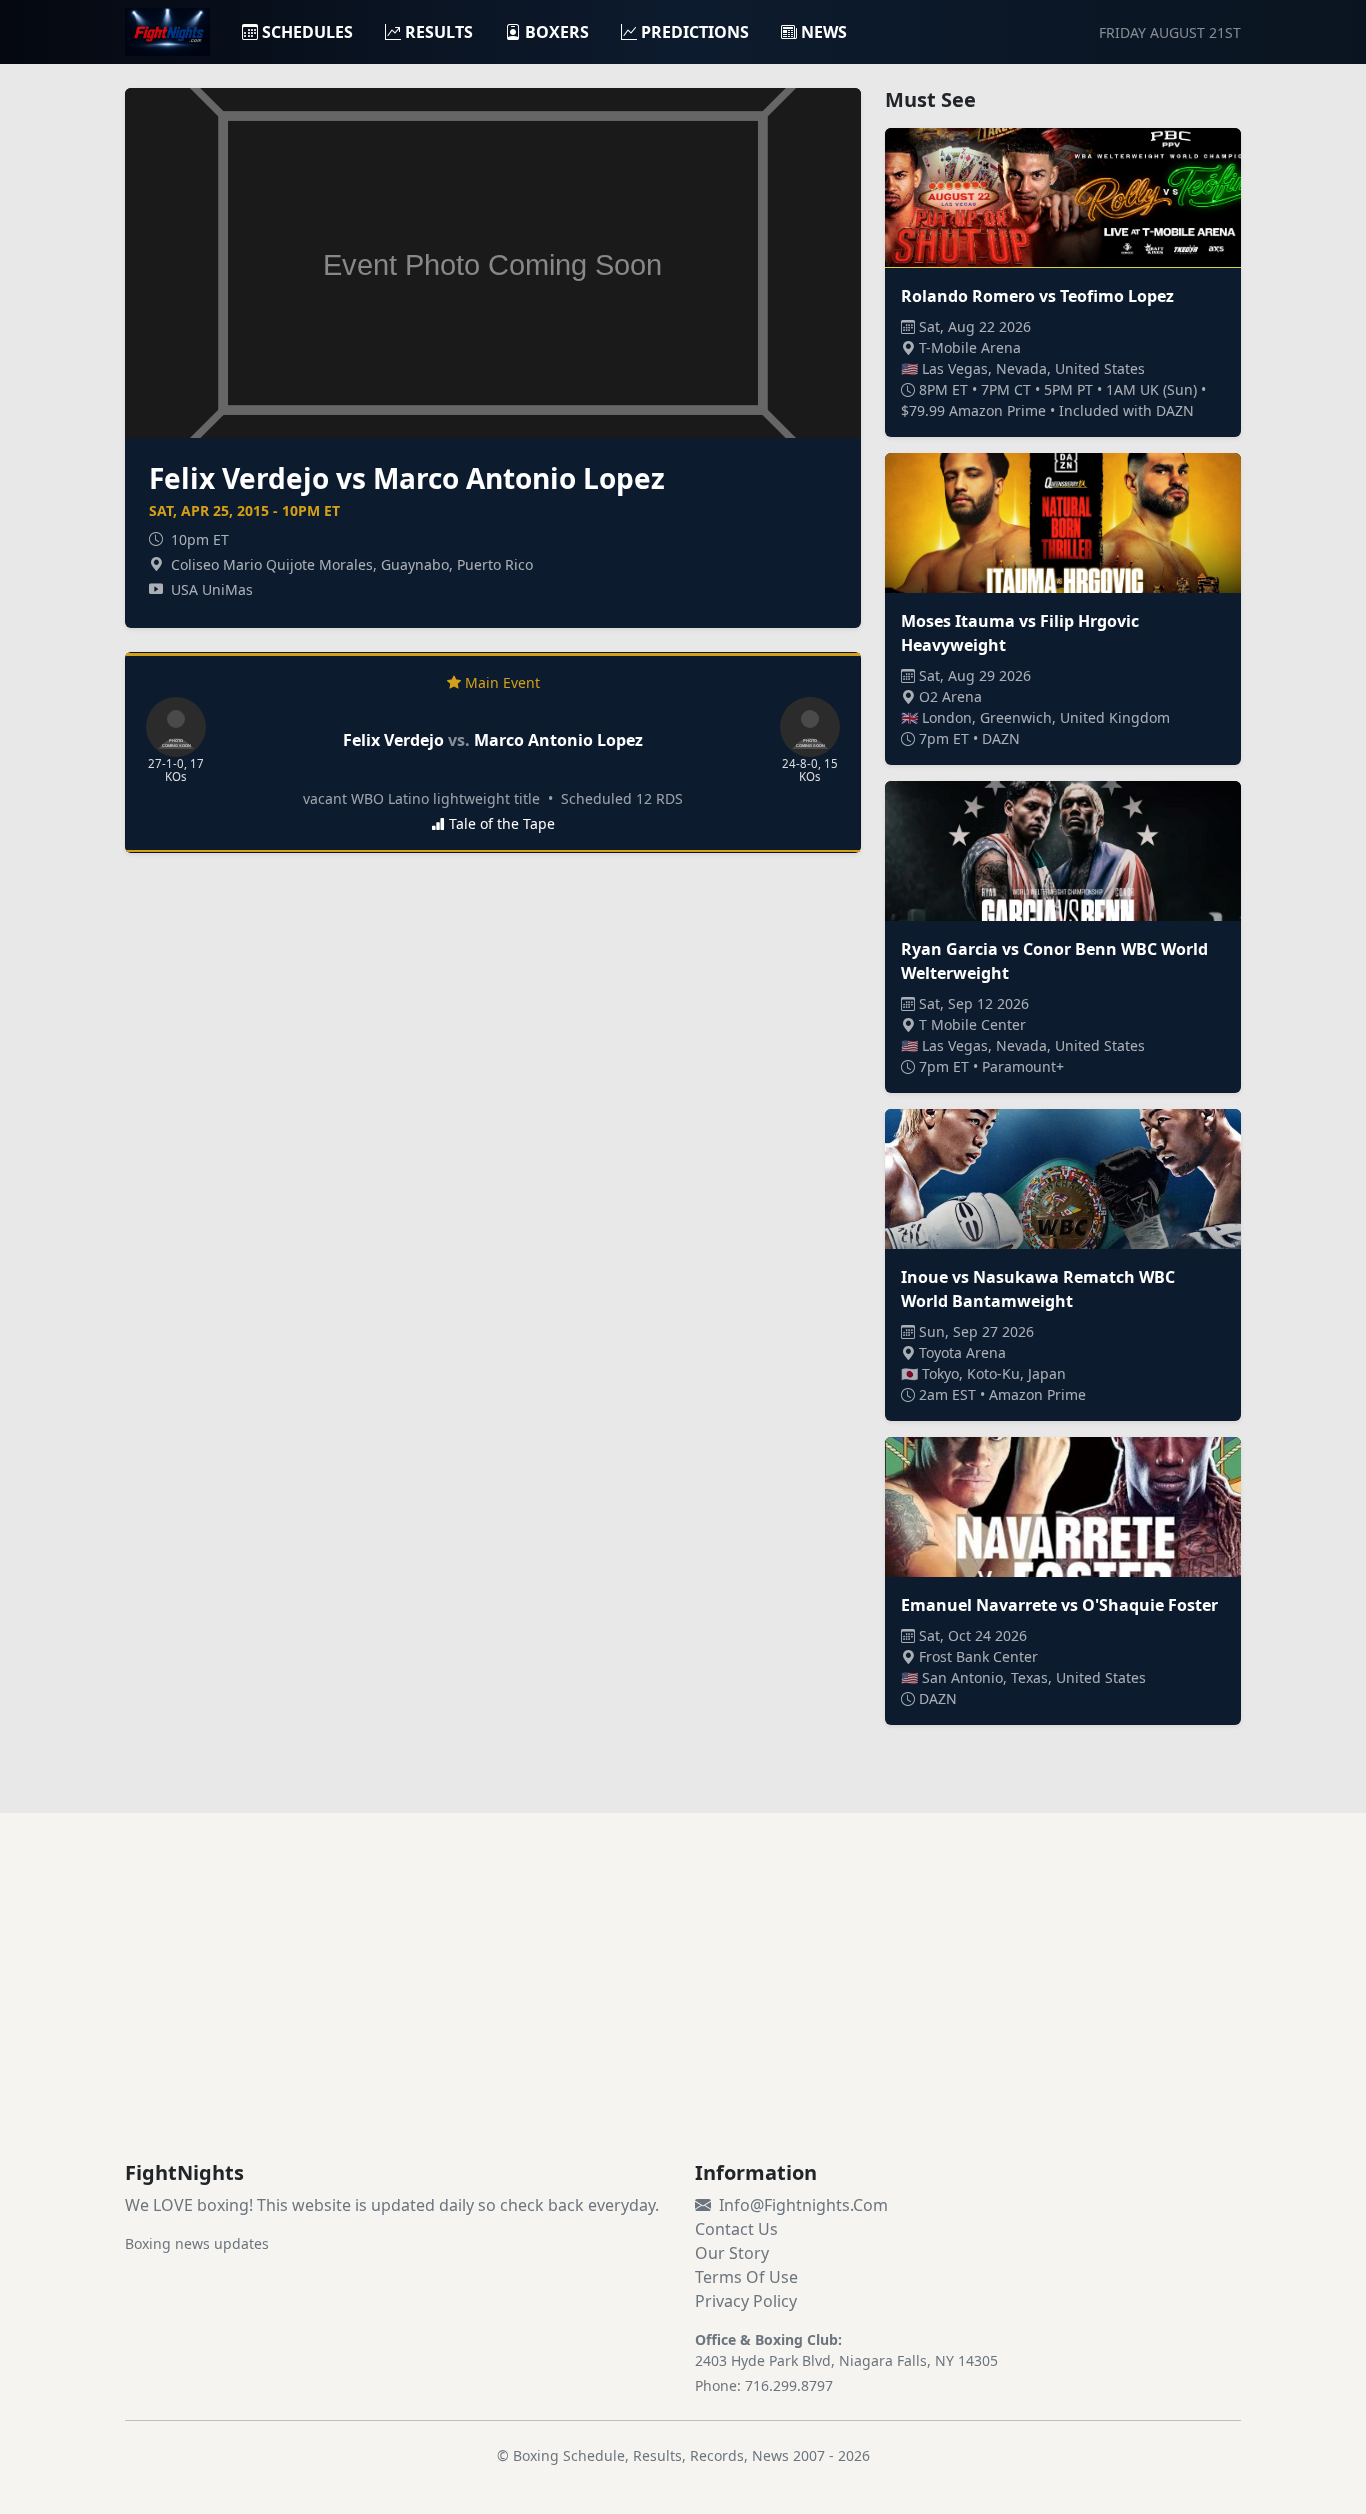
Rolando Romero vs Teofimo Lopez (1037, 296)
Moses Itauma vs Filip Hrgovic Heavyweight (1020, 633)
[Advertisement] (683, 2011)
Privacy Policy (746, 2301)
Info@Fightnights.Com (803, 2205)
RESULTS (439, 32)
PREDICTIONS (695, 32)
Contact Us (736, 2229)
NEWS (824, 32)
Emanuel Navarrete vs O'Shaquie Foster (1059, 1605)
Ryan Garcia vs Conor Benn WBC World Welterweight (1054, 961)
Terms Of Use (746, 2277)
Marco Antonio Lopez (558, 740)
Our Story (732, 2253)
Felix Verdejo (393, 740)
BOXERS (557, 32)
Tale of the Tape (502, 823)
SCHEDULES (307, 32)
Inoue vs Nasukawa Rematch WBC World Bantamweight (1038, 1289)
